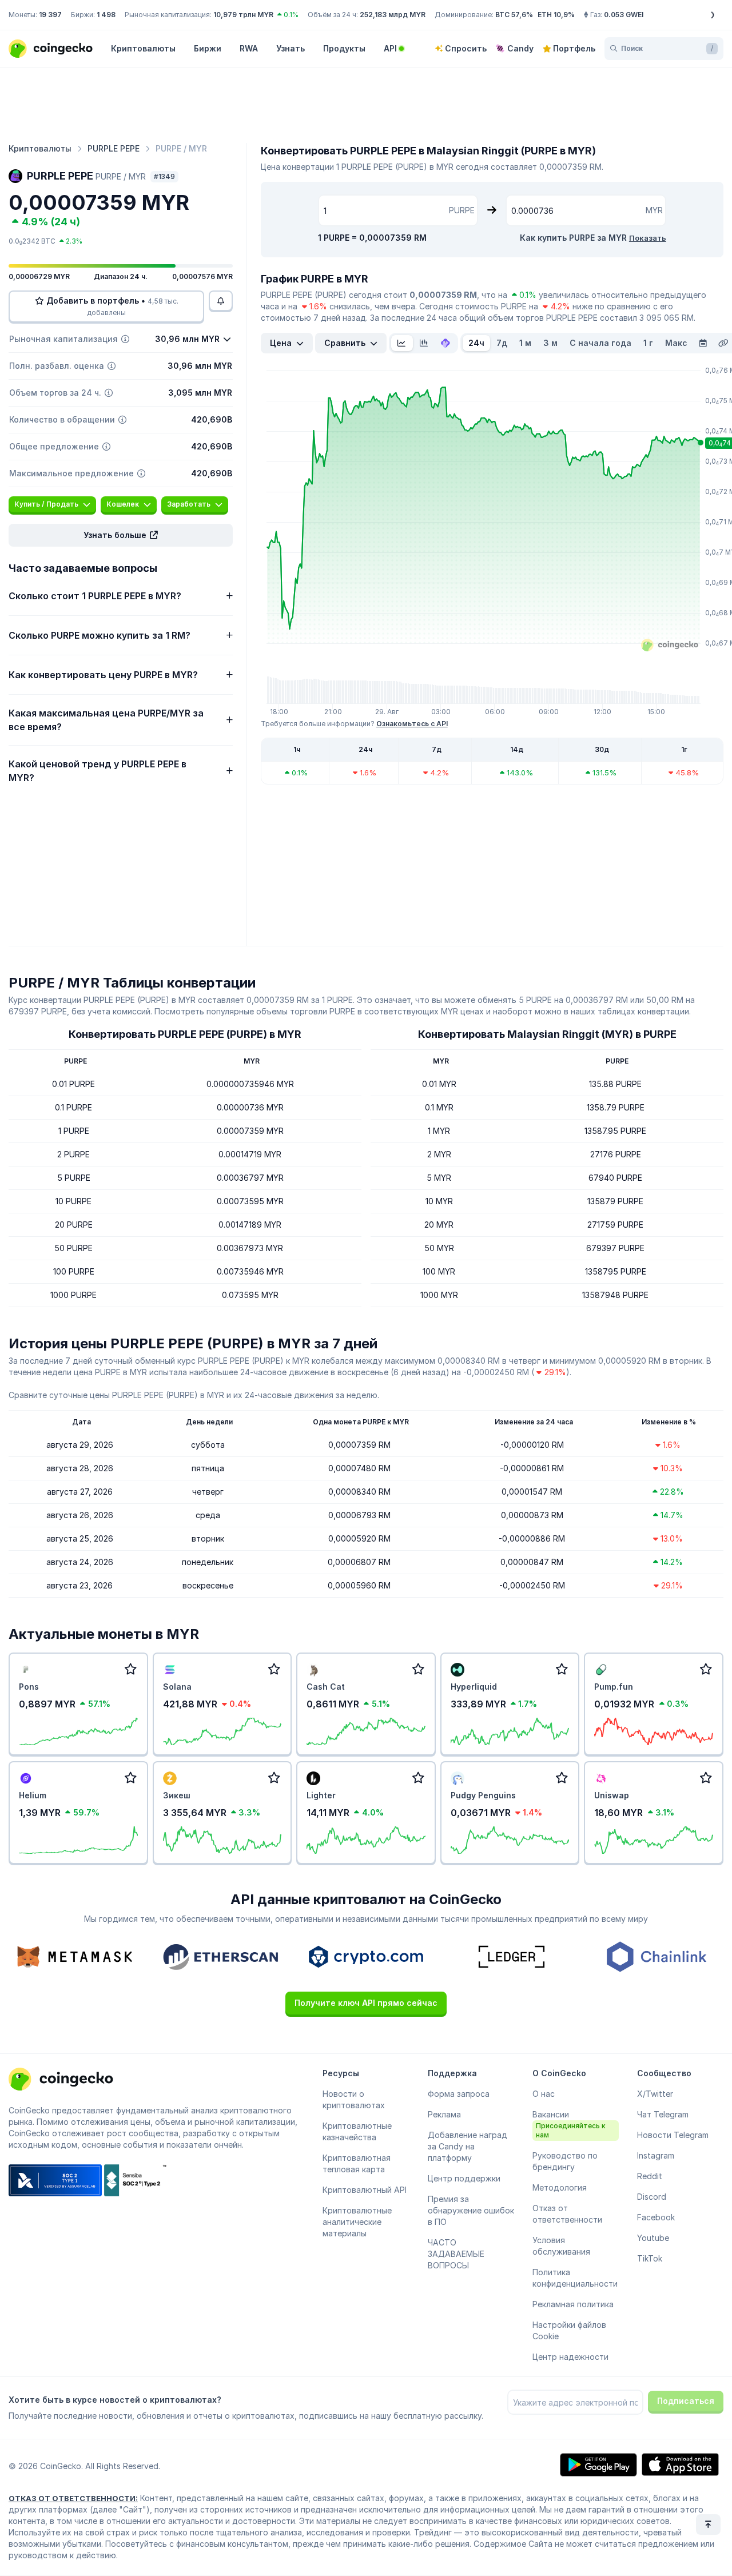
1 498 (106, 15)
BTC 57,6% (514, 15)
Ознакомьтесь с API (412, 724)
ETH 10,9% (556, 15)
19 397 (50, 15)
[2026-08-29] (703, 343)
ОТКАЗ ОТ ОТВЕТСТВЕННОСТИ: (73, 2498)
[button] (121, 535)
